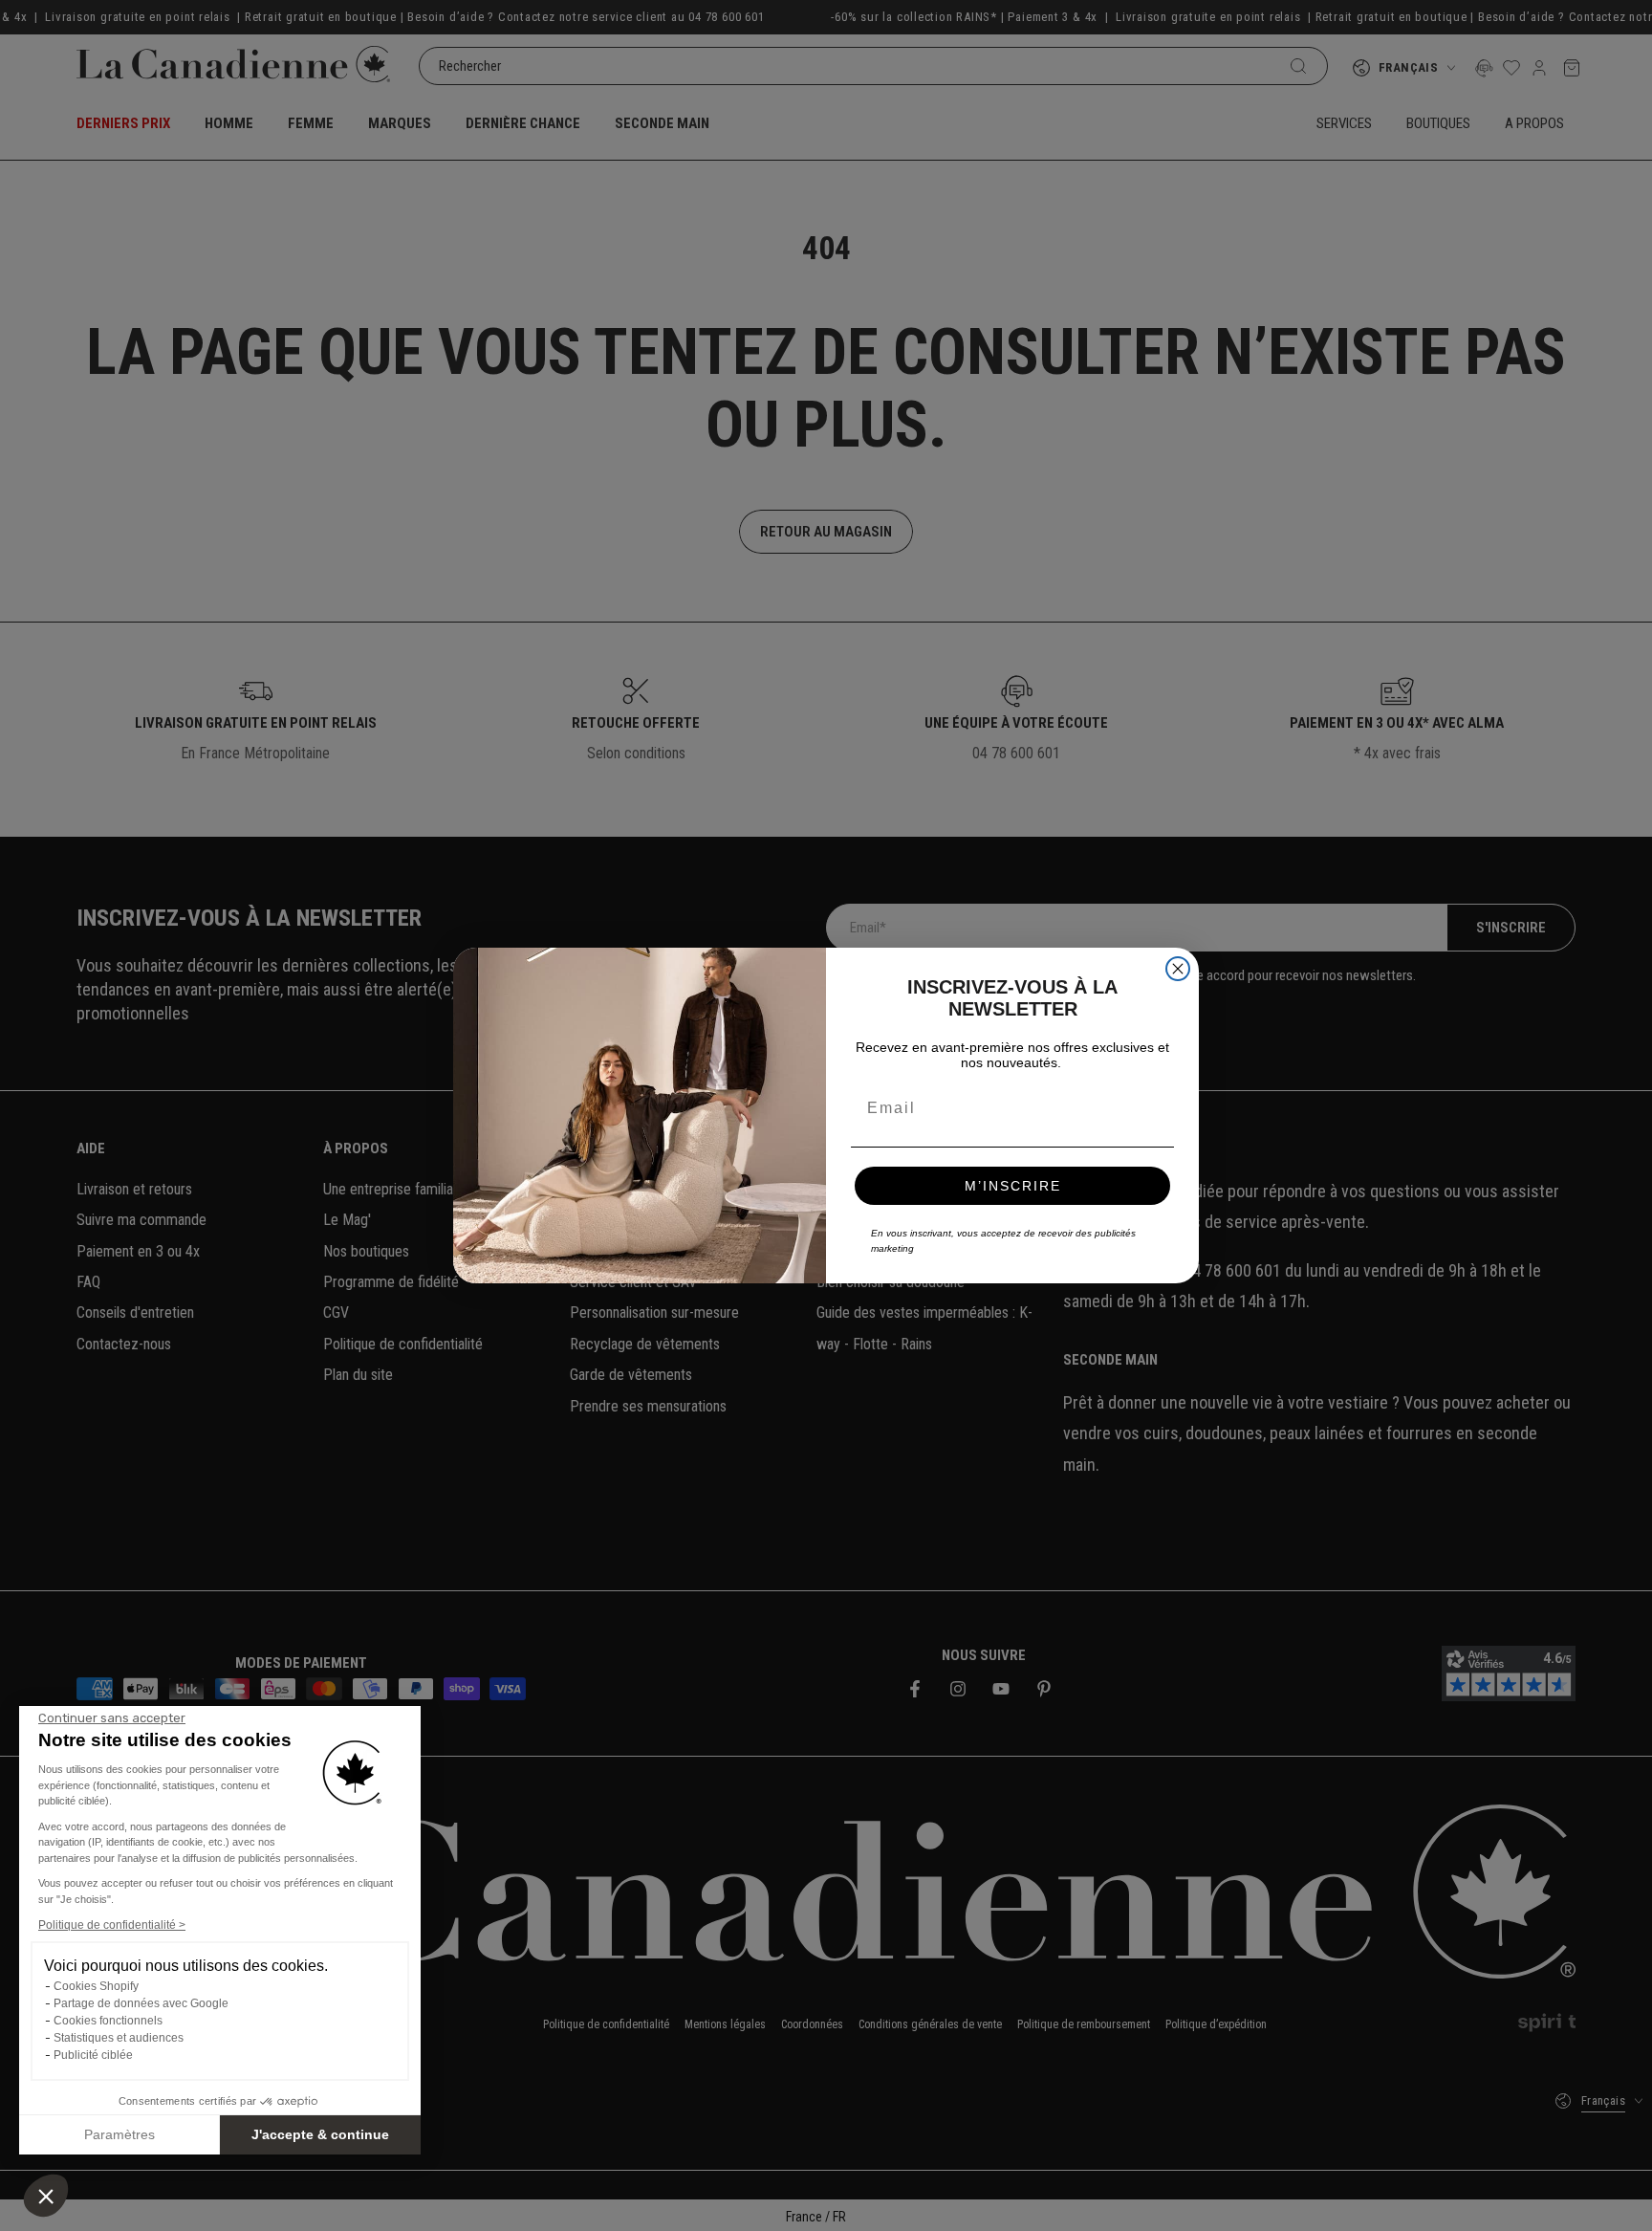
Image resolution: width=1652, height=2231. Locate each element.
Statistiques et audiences (119, 2038)
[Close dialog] (1178, 969)
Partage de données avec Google (141, 2003)
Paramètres (120, 2134)
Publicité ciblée (93, 2055)
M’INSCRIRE (1013, 1186)
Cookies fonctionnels (108, 2021)
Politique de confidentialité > (112, 1925)
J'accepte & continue (320, 2134)
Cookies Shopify (96, 1986)
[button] (46, 2196)
